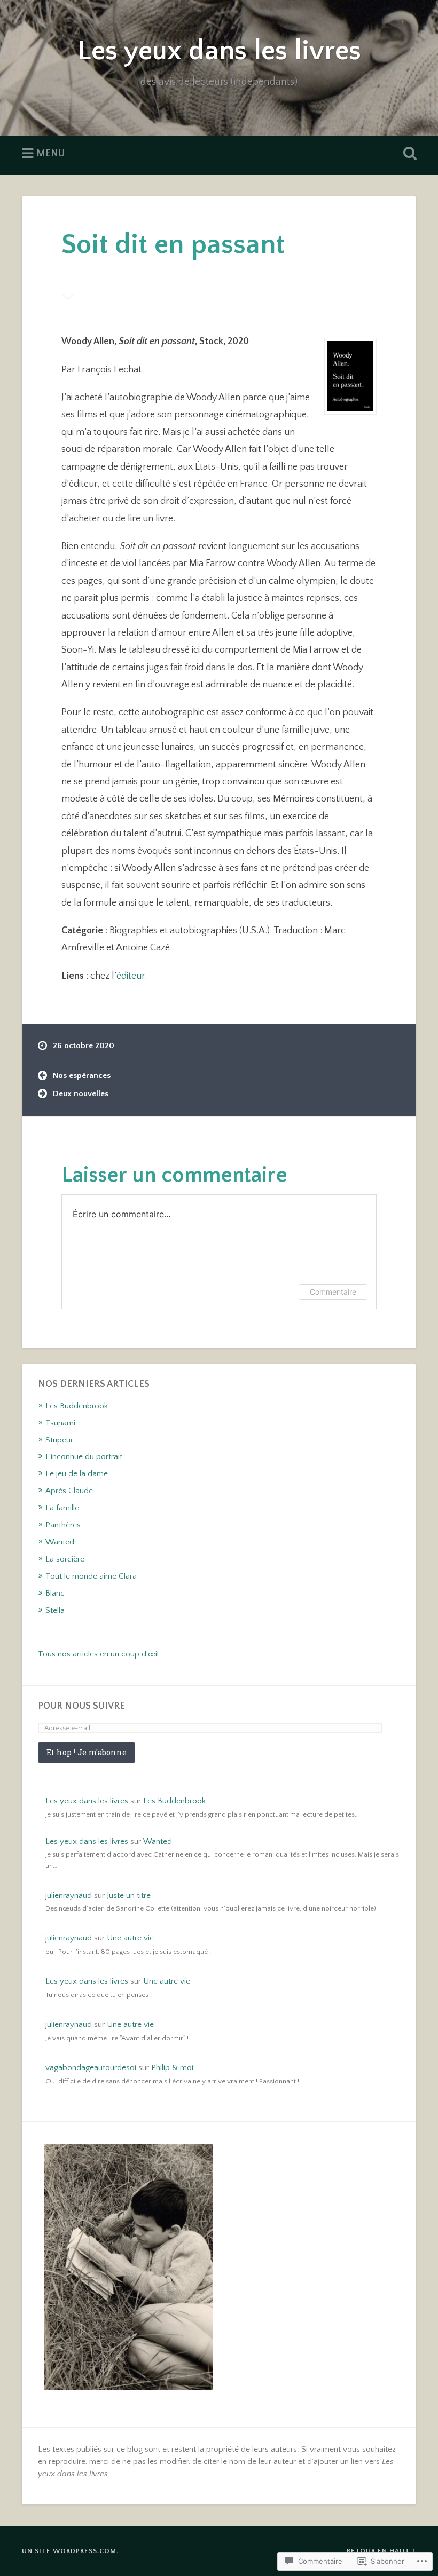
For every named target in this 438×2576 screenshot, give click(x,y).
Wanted (60, 1542)
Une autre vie (130, 1938)
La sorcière (65, 1559)
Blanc (55, 1593)
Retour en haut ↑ (381, 2551)
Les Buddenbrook (77, 1406)
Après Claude (69, 1491)
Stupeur (59, 1440)
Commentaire (333, 1292)
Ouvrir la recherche (408, 154)
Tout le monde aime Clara (91, 1576)
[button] (128, 2268)
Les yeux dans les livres (219, 51)
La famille (62, 1508)
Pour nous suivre (81, 1706)
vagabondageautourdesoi (91, 2068)
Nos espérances (82, 1076)
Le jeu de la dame (77, 1474)
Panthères (63, 1525)
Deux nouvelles (81, 1094)
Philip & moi (172, 2068)
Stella (55, 1610)
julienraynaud (69, 1895)
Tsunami (60, 1423)
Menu (50, 154)
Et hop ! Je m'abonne (87, 1752)
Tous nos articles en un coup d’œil (98, 1654)
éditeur (131, 976)
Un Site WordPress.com (69, 2551)
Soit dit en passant (173, 245)
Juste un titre (129, 1895)
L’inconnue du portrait (84, 1457)
